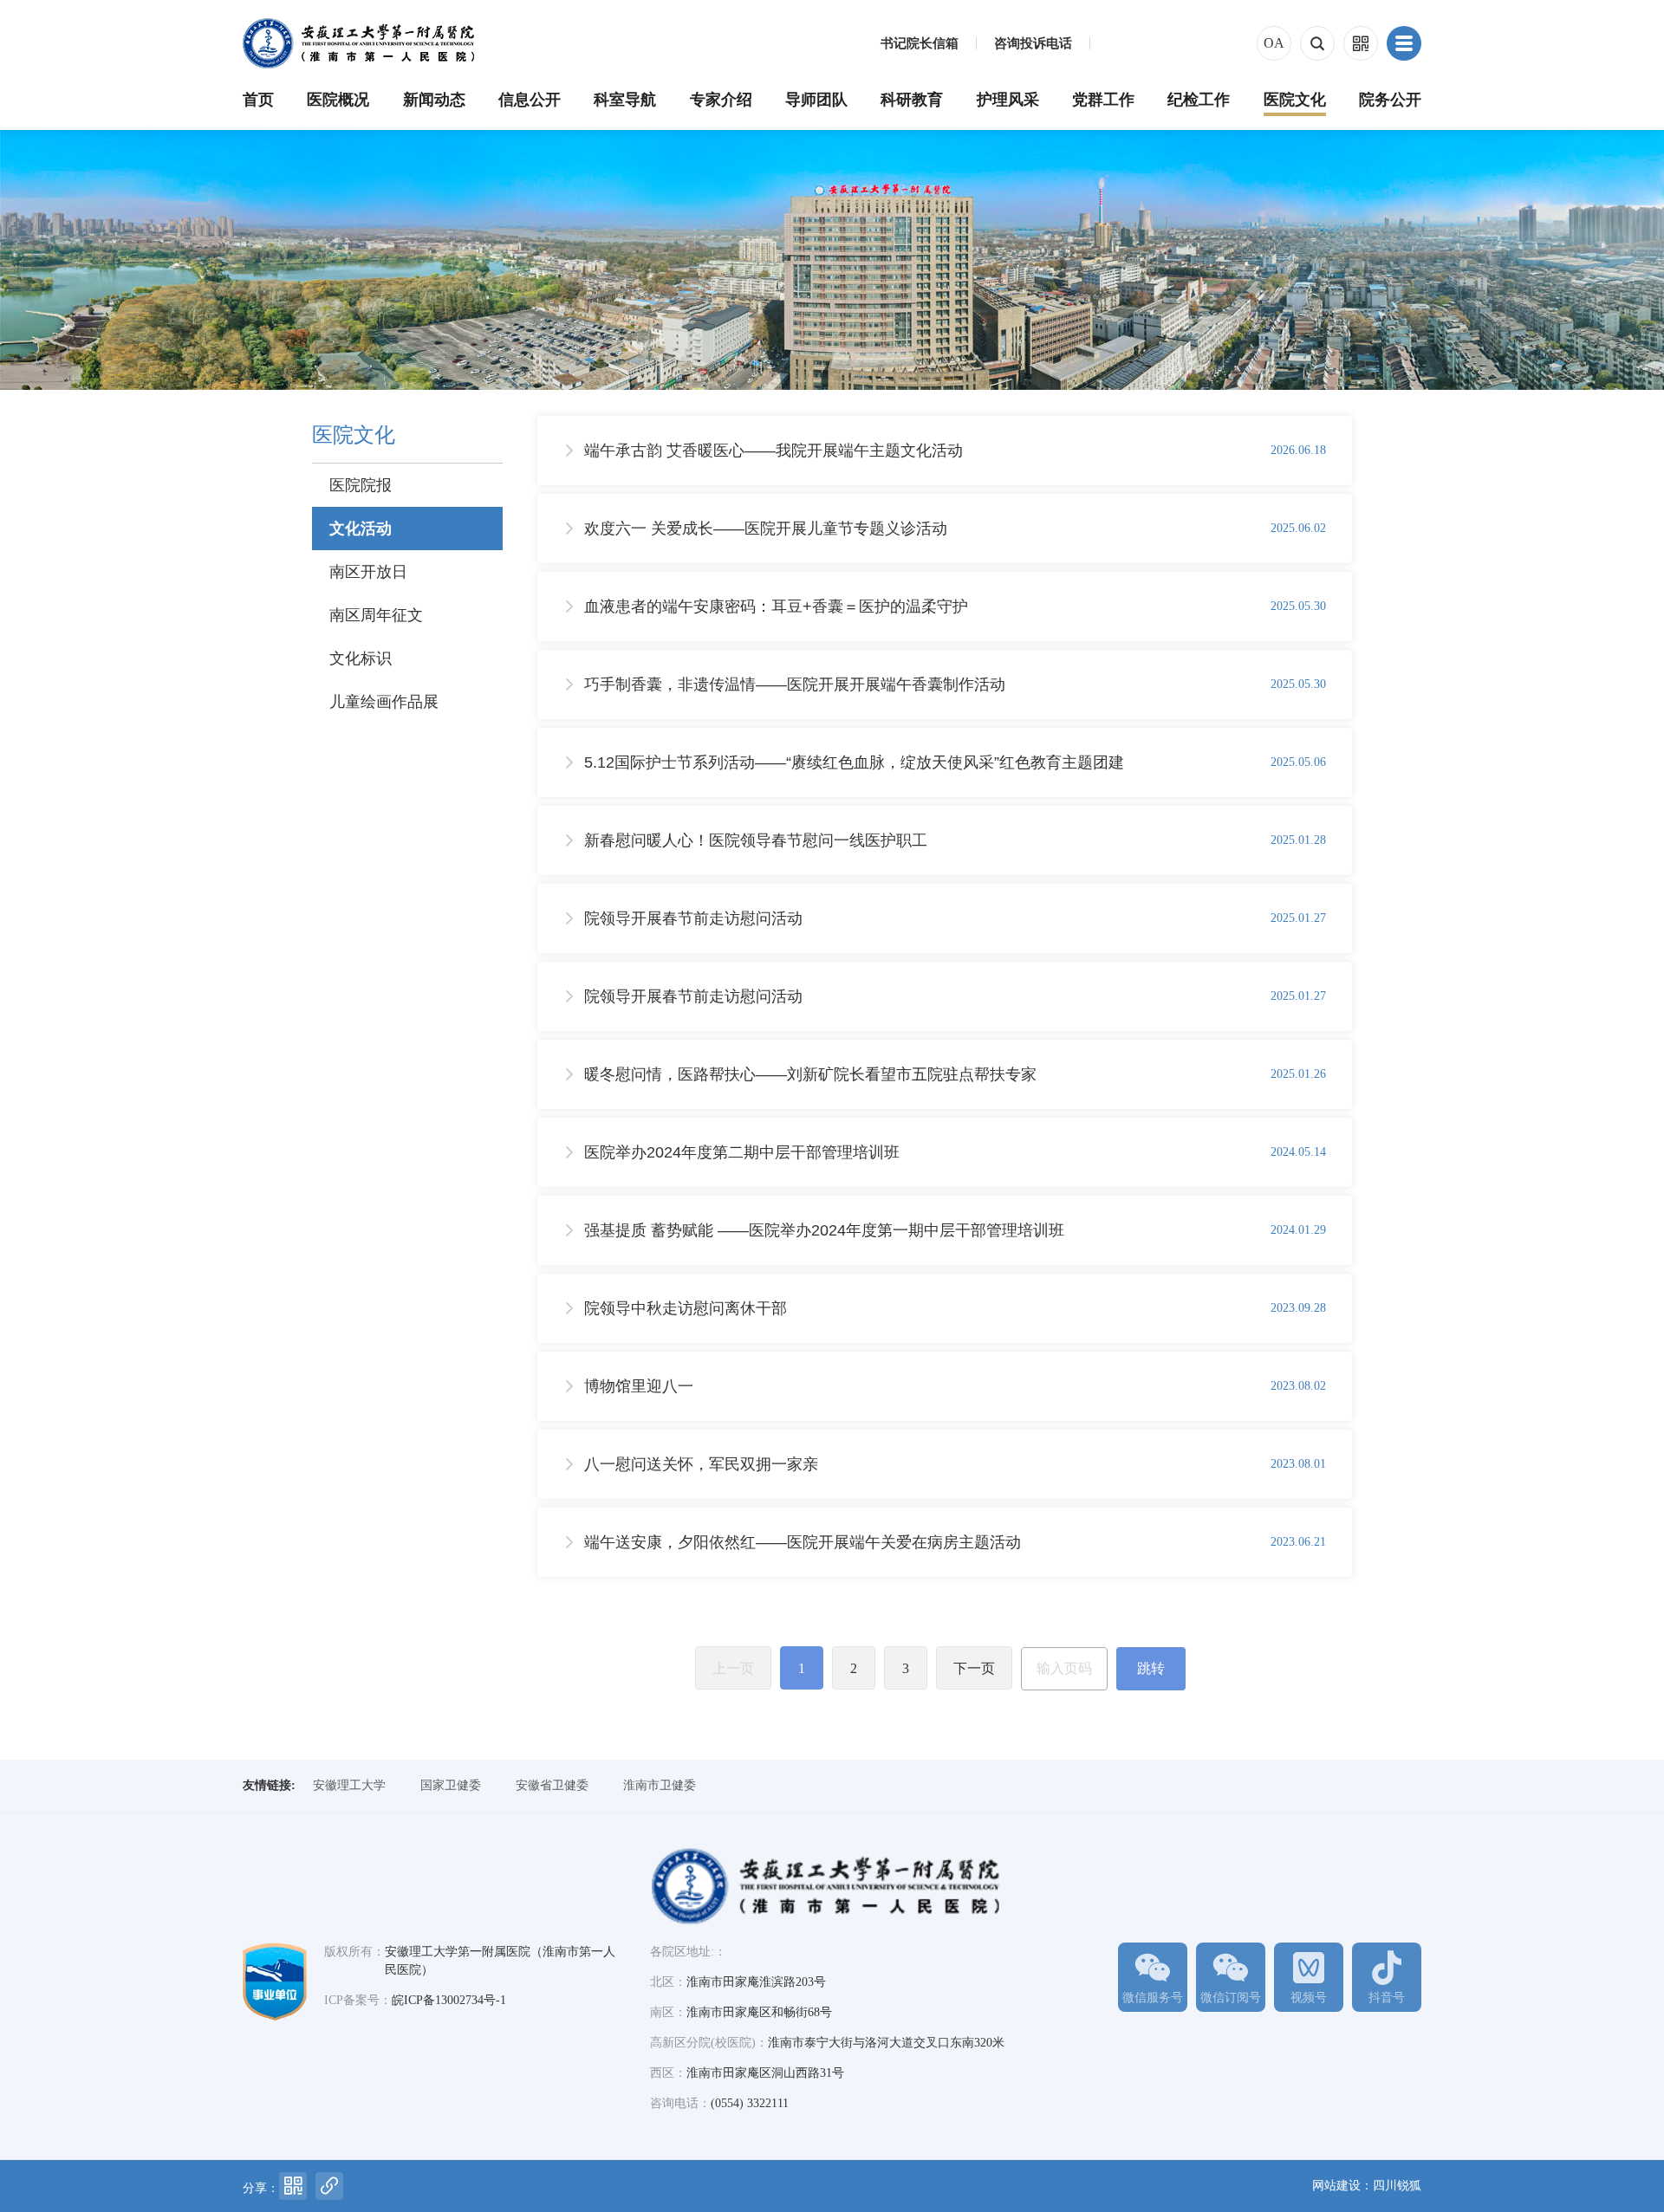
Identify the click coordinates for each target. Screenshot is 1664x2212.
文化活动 (361, 529)
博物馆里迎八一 (639, 1386)
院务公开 (1390, 100)
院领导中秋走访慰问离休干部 (686, 1308)
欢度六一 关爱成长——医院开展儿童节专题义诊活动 (766, 529)
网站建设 (1336, 2186)
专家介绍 (721, 100)
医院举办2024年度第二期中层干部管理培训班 (742, 1152)
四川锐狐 (1397, 2186)
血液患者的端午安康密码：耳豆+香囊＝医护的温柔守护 (776, 607)
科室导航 (625, 100)
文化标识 (361, 658)
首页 (258, 100)
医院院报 (361, 485)
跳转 (1151, 1668)
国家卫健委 (451, 1785)
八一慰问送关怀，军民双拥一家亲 (701, 1464)
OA (1274, 43)
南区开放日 (368, 572)
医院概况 (338, 100)
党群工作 (1103, 100)
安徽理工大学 (349, 1785)
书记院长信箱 (920, 44)
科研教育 (912, 100)
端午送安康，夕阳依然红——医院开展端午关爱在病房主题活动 (803, 1542)
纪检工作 (1199, 100)
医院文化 (1295, 100)
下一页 (974, 1668)
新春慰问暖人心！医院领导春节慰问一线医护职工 (756, 840)
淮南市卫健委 (660, 1785)
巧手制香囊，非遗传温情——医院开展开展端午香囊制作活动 (795, 684)
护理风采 (1008, 100)
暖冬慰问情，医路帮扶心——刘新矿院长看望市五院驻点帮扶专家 (810, 1074)
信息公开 (530, 100)
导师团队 (816, 100)
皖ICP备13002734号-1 (449, 2000)
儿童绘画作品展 (384, 702)
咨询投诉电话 (1033, 44)
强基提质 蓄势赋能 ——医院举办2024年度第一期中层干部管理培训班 (824, 1230)
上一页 (733, 1668)
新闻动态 (434, 100)
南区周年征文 (376, 615)
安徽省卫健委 (552, 1785)
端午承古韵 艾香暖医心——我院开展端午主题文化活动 (773, 451)
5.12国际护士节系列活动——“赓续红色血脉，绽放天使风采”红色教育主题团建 (854, 762)
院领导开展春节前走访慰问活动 (693, 918)
